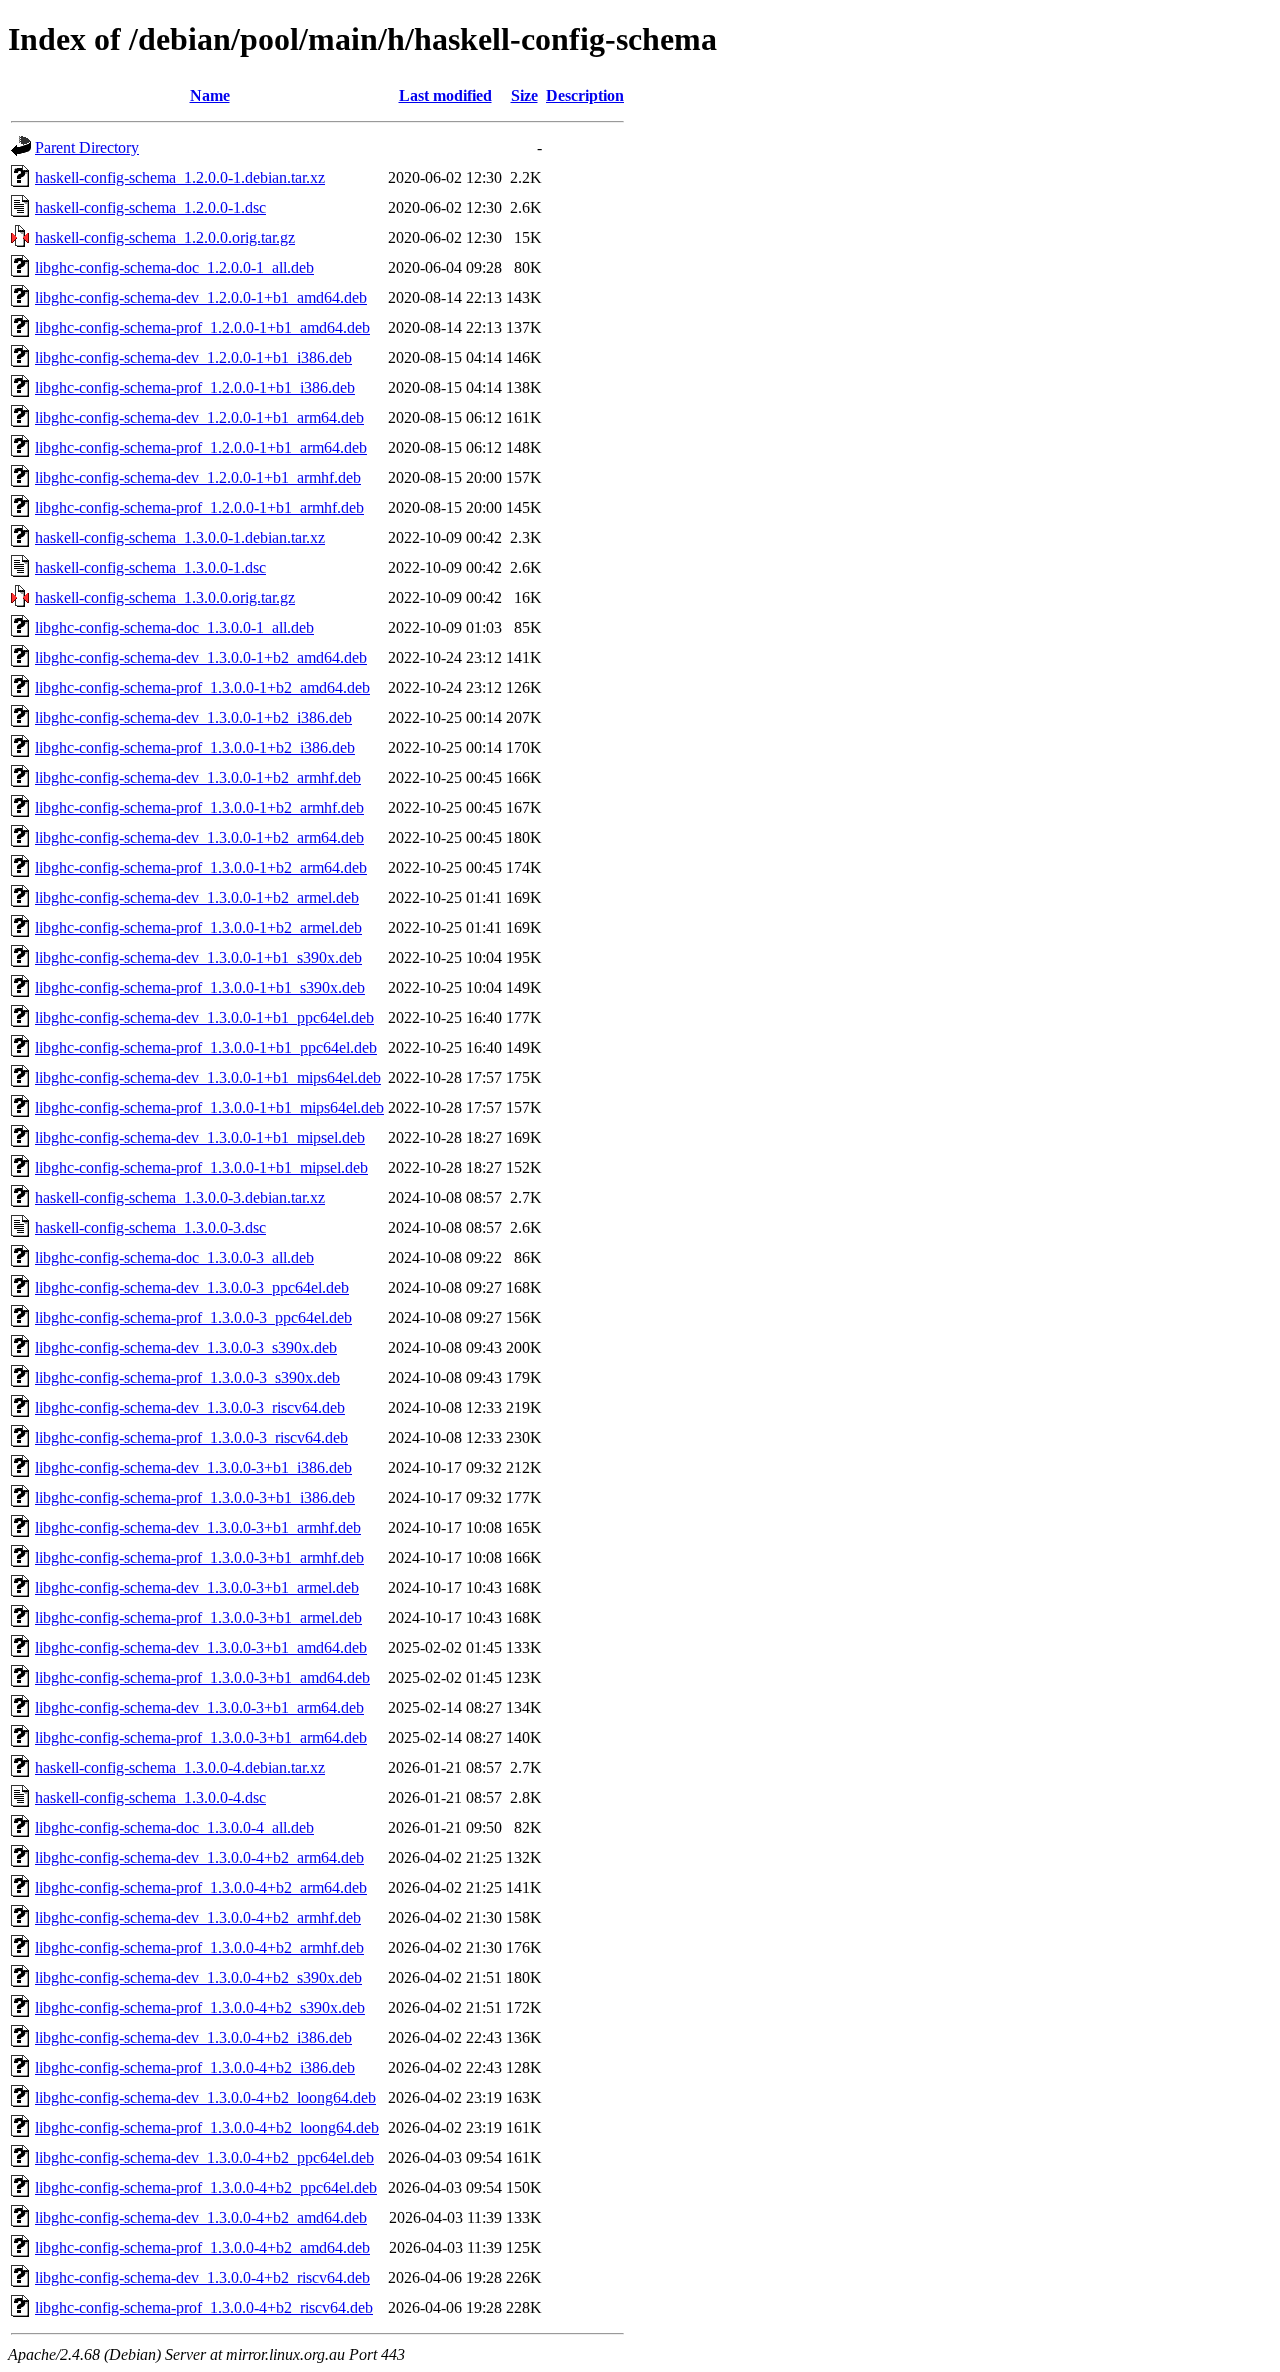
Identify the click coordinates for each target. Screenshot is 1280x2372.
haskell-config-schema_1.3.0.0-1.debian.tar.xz (180, 537)
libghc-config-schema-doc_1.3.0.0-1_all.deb (174, 627)
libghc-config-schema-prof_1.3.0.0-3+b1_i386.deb (195, 1497)
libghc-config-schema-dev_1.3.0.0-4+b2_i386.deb (193, 2037)
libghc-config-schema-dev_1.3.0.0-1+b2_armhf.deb (198, 777)
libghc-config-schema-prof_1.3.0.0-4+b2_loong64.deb (207, 2127)
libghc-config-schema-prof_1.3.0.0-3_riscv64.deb (191, 1437)
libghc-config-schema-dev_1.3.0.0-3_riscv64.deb (190, 1407)
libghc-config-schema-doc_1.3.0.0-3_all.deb (174, 1257)
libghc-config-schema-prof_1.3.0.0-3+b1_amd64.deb (202, 1677)
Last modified (445, 95)
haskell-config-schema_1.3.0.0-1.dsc (150, 567)
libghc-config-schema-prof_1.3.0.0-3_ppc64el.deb (193, 1317)
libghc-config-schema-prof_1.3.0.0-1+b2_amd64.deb (202, 687)
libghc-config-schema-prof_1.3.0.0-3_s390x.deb (187, 1377)
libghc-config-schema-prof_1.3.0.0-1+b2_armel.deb (198, 927)
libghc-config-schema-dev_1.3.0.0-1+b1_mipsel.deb (200, 1137)
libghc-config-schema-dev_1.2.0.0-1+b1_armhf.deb (198, 477)
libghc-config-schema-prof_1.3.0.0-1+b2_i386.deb (195, 747)
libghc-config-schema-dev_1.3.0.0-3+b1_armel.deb (197, 1587)
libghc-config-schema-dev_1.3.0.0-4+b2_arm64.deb (199, 1857)
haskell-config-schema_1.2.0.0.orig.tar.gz (165, 237)
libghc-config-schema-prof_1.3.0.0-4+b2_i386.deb (195, 2067)
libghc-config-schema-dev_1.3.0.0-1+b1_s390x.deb (198, 957)
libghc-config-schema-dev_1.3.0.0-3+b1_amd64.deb (201, 1647)
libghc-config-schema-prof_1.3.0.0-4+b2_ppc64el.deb (206, 2187)
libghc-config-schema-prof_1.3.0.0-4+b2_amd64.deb (202, 2247)
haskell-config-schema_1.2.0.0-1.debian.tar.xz (180, 177)
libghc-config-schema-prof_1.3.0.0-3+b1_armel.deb (198, 1617)
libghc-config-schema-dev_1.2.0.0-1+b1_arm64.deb (199, 417)
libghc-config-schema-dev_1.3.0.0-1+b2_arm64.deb (199, 837)
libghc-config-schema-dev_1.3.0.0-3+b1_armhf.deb (198, 1527)
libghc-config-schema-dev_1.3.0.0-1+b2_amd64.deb (201, 657)
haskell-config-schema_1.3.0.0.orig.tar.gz (165, 597)
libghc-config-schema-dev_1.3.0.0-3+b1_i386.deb (193, 1467)
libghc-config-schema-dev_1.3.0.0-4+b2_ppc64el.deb (204, 2157)
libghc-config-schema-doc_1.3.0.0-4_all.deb (174, 1827)
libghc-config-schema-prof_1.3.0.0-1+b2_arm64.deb (201, 867)
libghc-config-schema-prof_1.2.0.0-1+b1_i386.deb (195, 387)
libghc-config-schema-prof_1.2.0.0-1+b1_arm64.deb (201, 447)
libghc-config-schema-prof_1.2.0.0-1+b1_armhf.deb (199, 507)
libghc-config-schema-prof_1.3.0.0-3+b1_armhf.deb (199, 1557)
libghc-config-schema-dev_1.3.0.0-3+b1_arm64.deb (199, 1707)
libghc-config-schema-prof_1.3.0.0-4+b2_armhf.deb (199, 1947)
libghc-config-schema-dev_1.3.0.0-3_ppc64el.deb (192, 1287)
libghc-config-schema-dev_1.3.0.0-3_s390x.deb (186, 1347)
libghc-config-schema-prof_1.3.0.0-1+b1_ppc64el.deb (206, 1047)
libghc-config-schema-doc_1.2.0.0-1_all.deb (174, 267)
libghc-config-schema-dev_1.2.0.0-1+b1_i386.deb (193, 357)
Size (524, 95)
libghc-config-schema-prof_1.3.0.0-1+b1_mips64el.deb (209, 1107)
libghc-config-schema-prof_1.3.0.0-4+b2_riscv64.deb (204, 2307)
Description (585, 95)
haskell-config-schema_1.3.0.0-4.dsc (150, 1797)
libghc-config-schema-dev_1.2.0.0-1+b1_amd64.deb (201, 297)
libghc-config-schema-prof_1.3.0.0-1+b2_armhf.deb (199, 807)
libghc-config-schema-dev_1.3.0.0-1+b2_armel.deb (197, 897)
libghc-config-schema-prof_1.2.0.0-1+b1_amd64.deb (202, 327)
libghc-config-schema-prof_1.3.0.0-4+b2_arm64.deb (201, 1887)
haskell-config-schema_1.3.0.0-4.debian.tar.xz (180, 1767)
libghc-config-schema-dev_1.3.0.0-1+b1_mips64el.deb (208, 1077)
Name (210, 95)
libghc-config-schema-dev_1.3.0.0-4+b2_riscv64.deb (202, 2277)
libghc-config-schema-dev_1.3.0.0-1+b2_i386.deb (193, 717)
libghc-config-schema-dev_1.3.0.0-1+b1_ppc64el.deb (204, 1017)
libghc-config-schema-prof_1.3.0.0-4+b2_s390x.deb (200, 2007)
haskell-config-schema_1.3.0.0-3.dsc (150, 1227)
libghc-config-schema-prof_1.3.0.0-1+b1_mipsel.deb (201, 1167)
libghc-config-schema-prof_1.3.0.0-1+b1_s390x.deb (200, 987)
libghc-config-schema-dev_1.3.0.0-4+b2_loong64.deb (205, 2097)
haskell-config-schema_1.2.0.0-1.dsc (150, 207)
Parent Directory (87, 147)
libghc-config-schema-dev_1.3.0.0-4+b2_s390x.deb (198, 1977)
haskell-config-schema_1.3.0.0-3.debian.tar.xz (180, 1197)
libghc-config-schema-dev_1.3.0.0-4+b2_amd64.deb (201, 2217)
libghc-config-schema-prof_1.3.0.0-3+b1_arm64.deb (201, 1737)
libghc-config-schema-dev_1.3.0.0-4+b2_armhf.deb (198, 1917)
